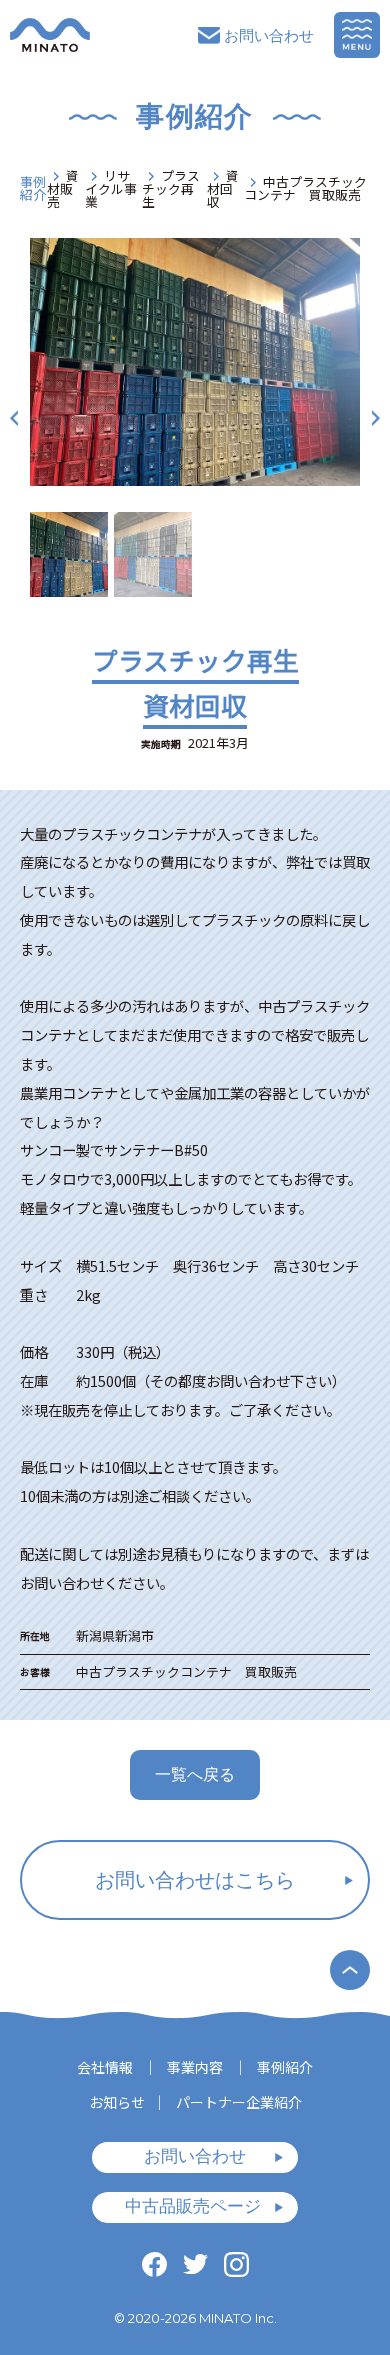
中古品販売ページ (193, 2206)
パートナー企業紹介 (239, 2102)
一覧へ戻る (195, 1774)
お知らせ (117, 2102)
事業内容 (195, 2067)
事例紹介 (33, 189)
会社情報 (105, 2067)
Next (376, 417)
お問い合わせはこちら (195, 1880)
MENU (357, 35)
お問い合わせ (269, 35)
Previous (14, 417)
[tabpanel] (195, 362)
